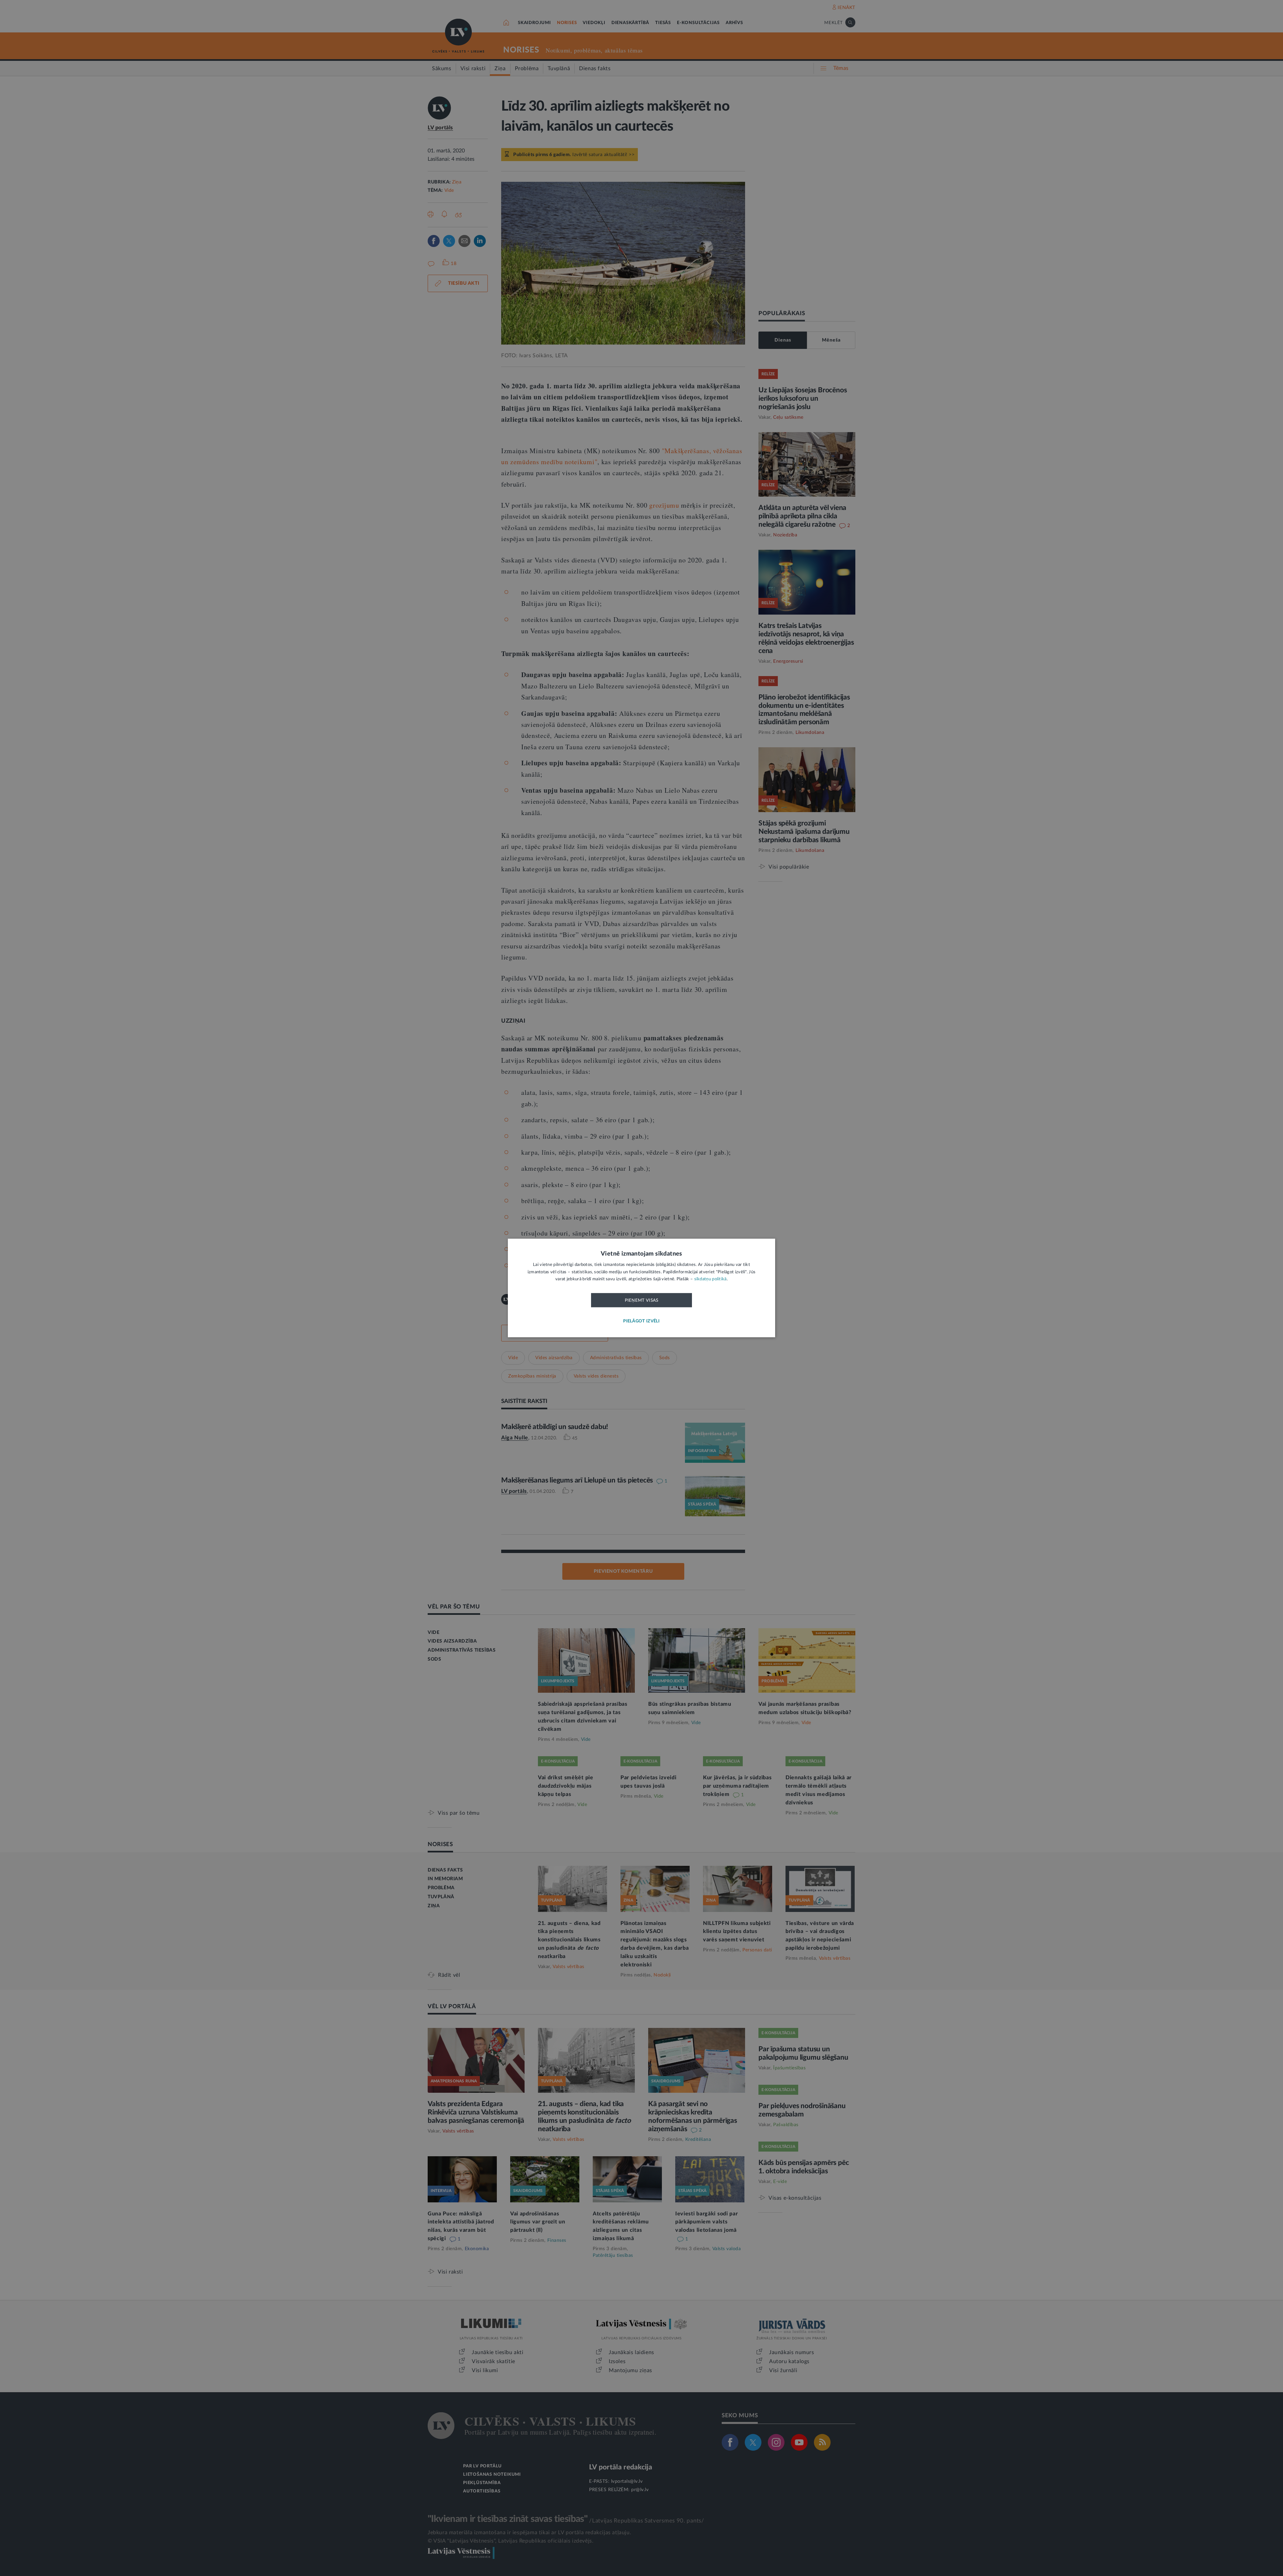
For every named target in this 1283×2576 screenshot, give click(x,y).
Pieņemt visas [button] (642, 1300)
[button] (641, 1322)
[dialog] (641, 1288)
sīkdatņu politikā (710, 1279)
